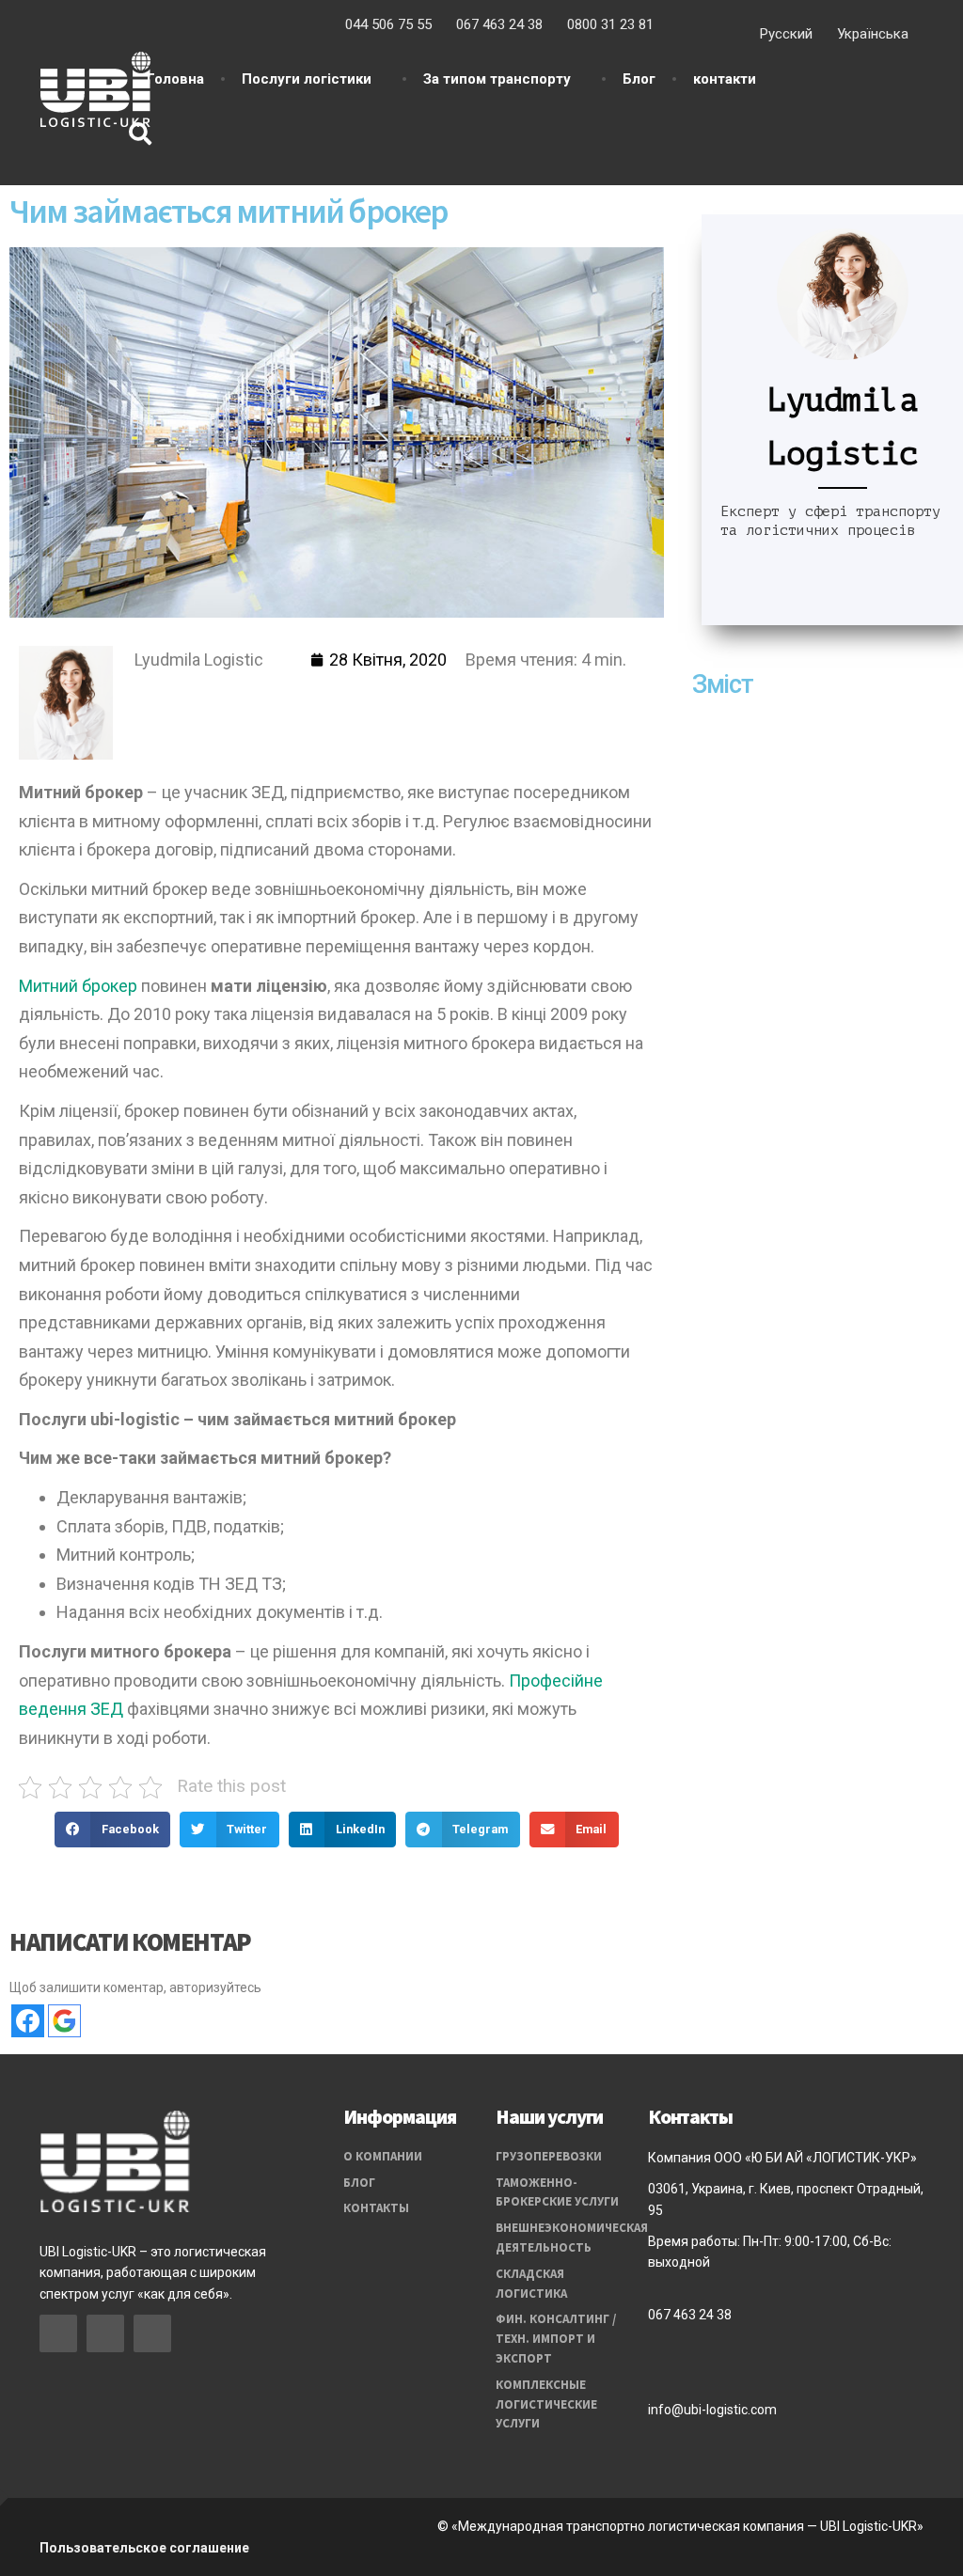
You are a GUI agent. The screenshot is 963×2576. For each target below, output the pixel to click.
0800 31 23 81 (610, 24)
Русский (786, 34)
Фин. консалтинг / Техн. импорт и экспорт (556, 2339)
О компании (383, 2156)
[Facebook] (141, 693)
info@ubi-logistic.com (712, 2410)
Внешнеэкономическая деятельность (558, 2238)
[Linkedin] (209, 693)
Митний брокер (80, 986)
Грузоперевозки (549, 2156)
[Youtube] (277, 693)
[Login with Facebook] (28, 2021)
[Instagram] (175, 693)
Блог (639, 79)
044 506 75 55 (388, 24)
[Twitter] (244, 693)
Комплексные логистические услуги (546, 2404)
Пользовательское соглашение (144, 2548)
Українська (873, 34)
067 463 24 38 (499, 24)
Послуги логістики (307, 79)
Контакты (376, 2208)
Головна (175, 79)
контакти (725, 79)
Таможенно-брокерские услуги (557, 2192)
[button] (112, 1830)
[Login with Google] (64, 2021)
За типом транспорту (497, 79)
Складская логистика (531, 2284)
